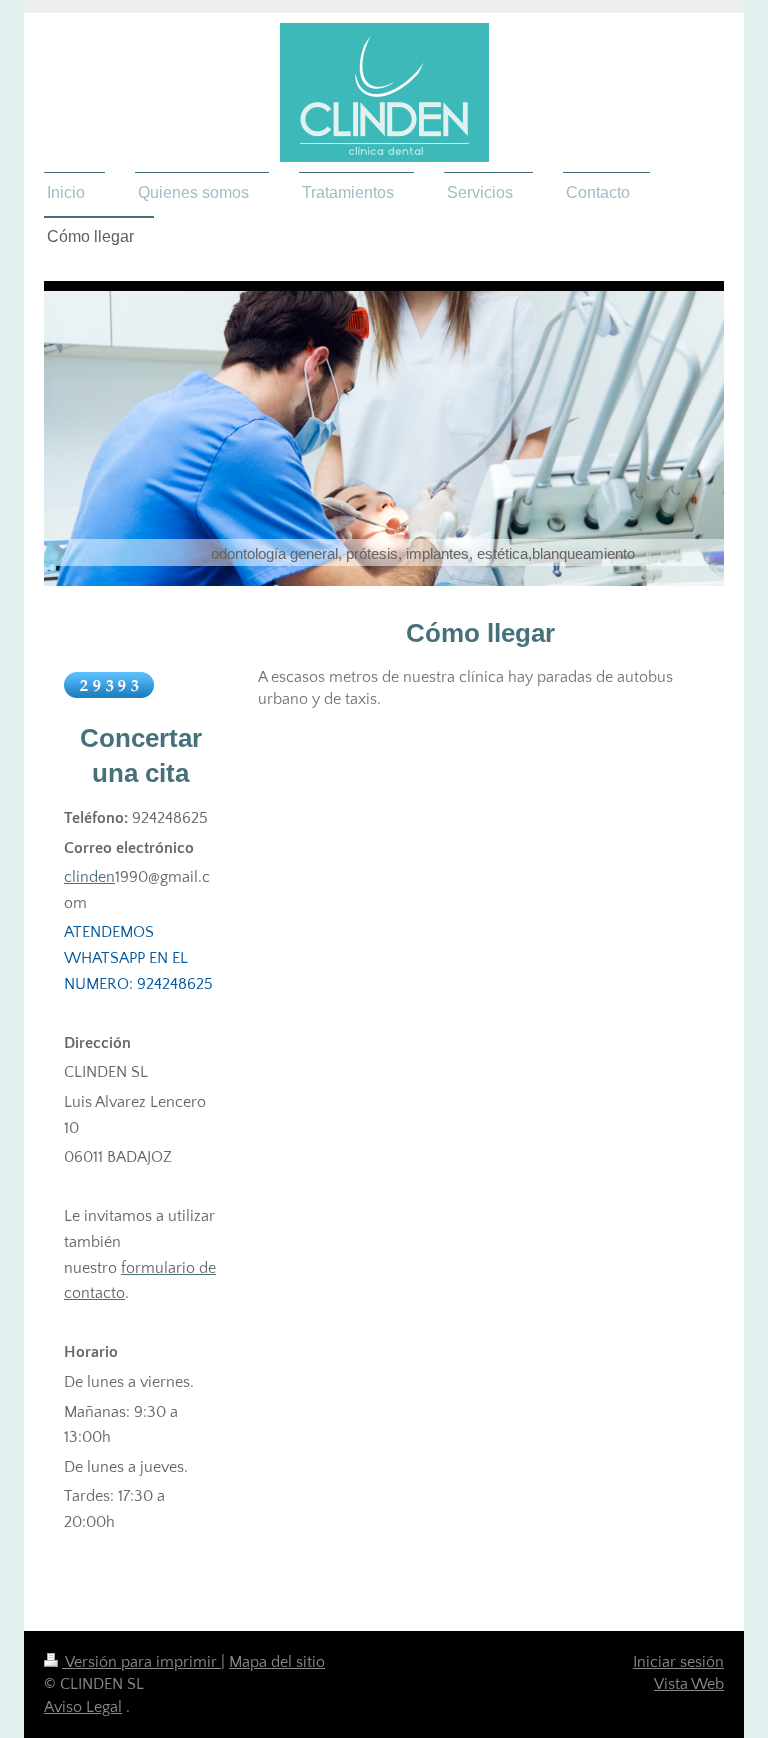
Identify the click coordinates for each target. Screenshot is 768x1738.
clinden (89, 877)
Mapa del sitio (277, 1662)
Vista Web (689, 1684)
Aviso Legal (83, 1707)
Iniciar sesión (678, 1662)
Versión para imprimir (141, 1662)
